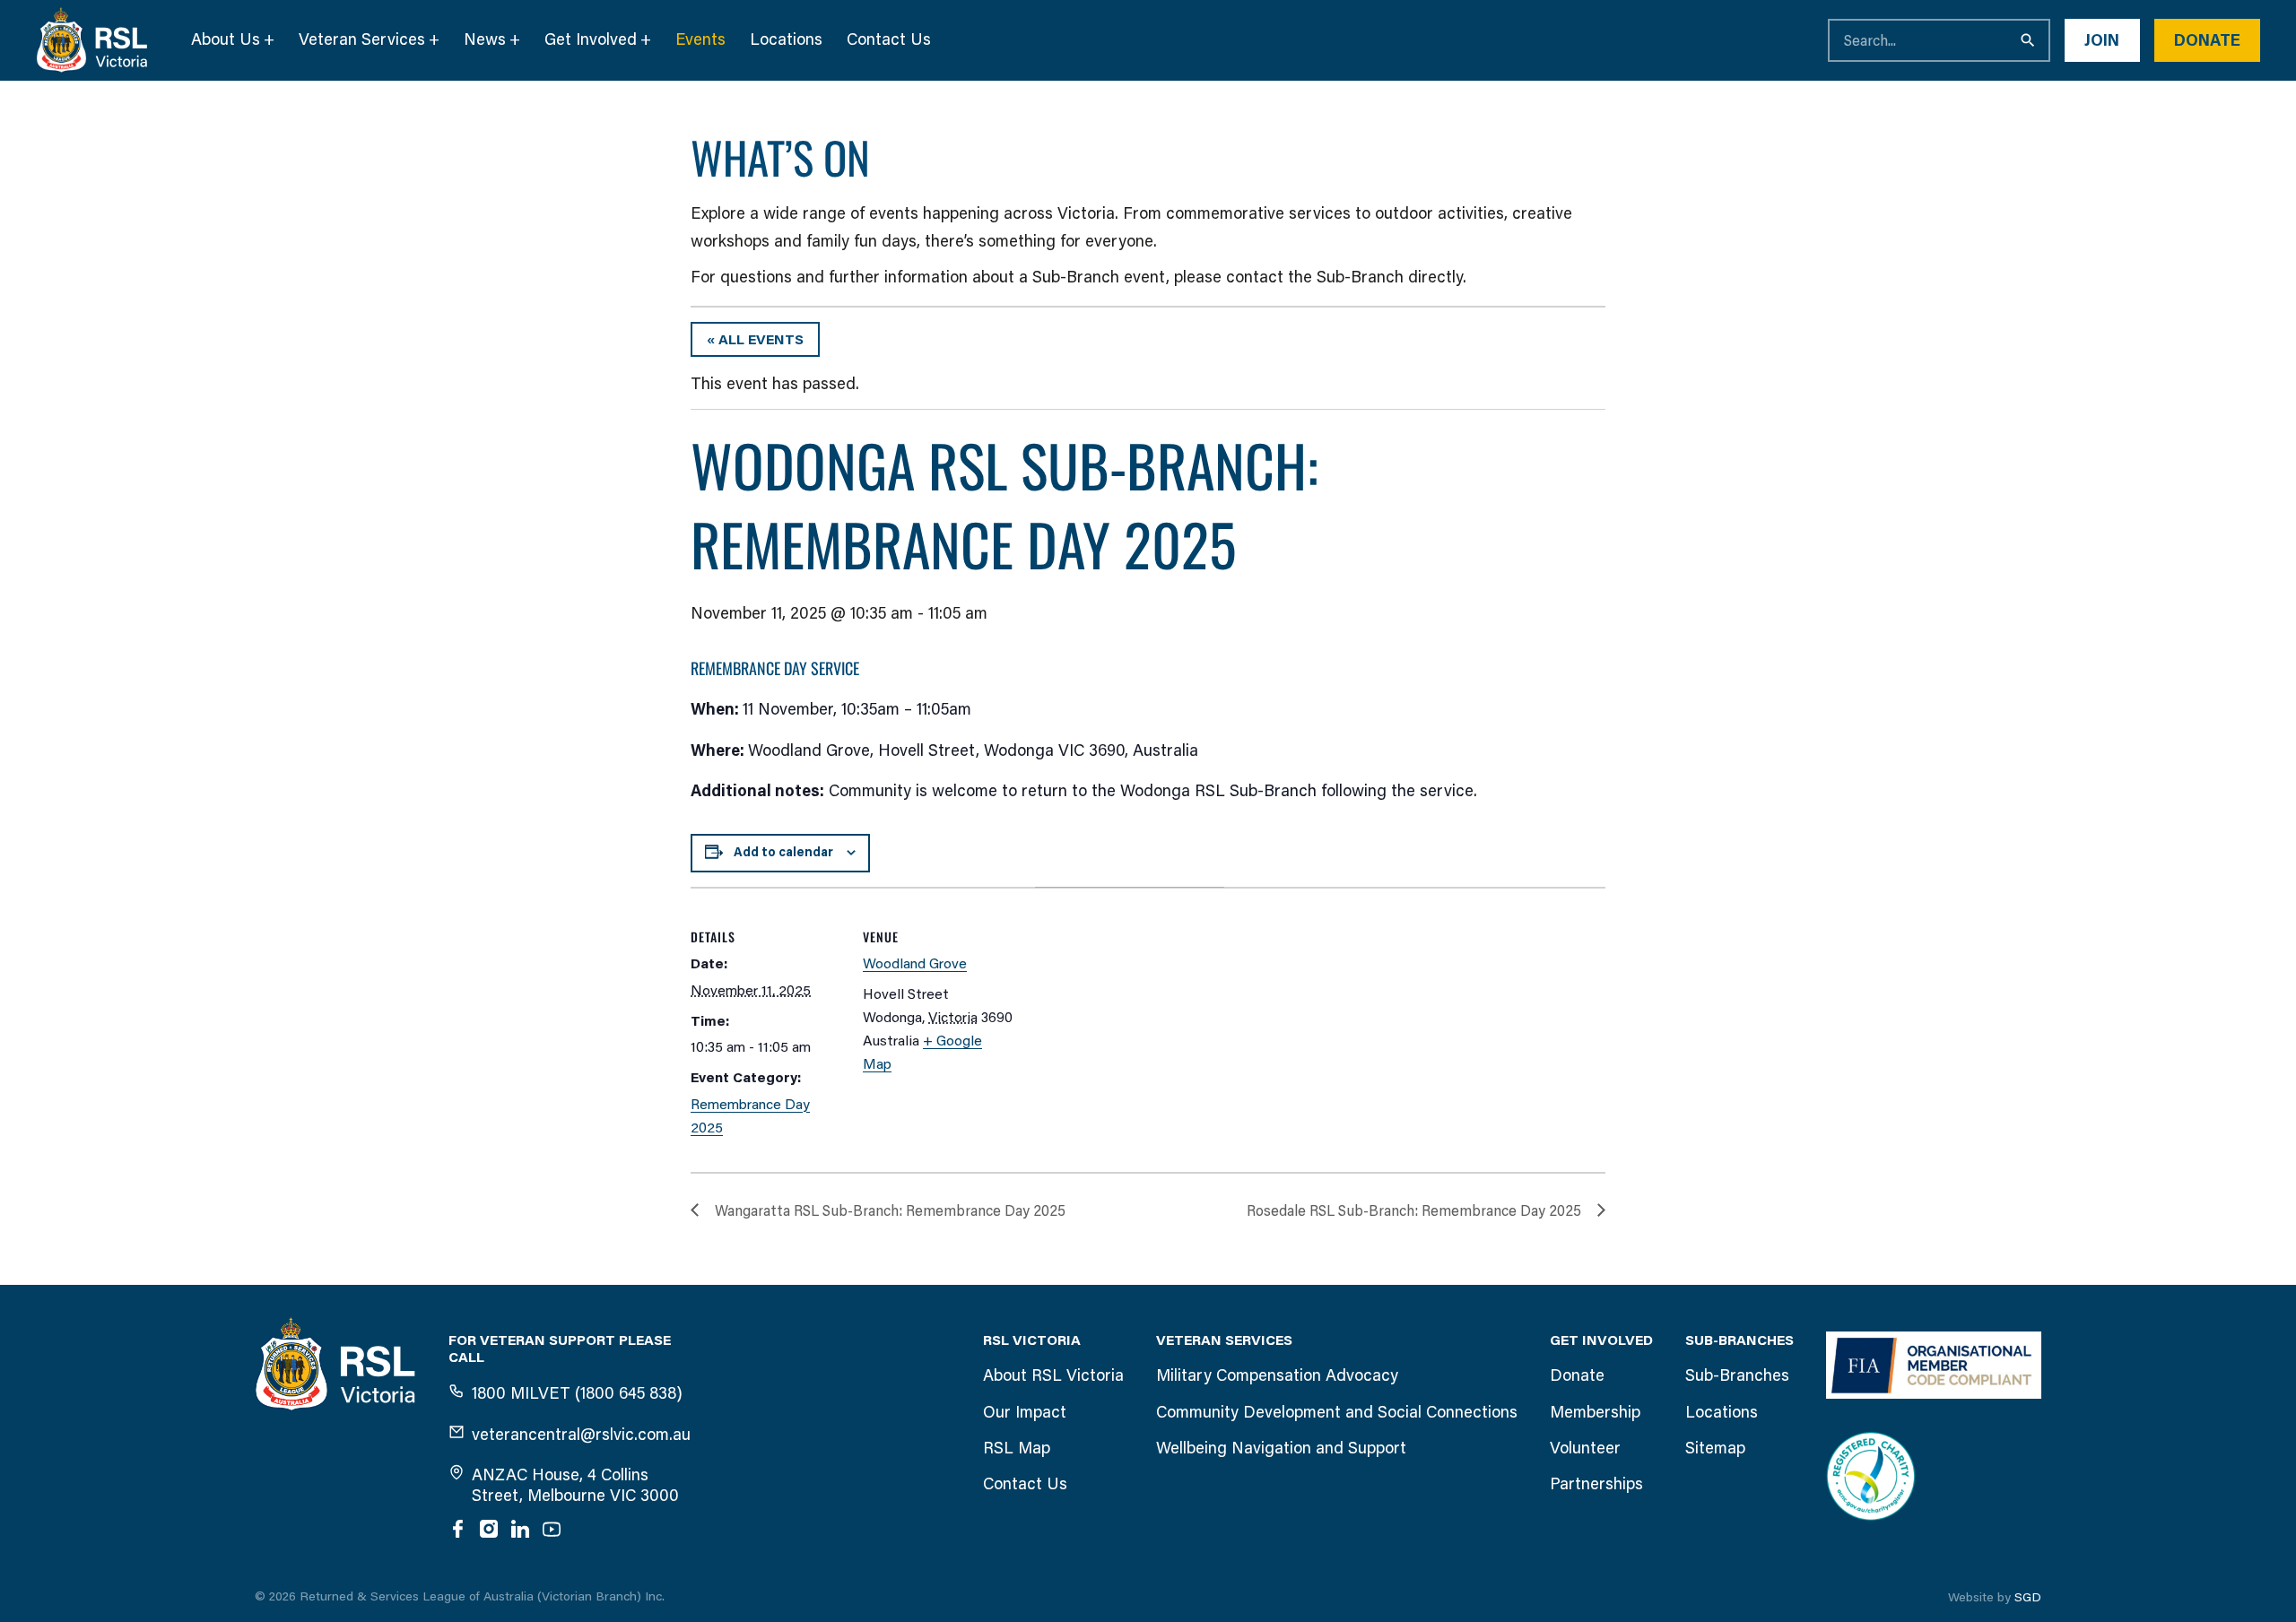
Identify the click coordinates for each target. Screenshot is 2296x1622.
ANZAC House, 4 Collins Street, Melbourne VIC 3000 (575, 1485)
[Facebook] (457, 1529)
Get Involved (591, 39)
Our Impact (1025, 1412)
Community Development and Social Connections (1337, 1412)
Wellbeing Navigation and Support (1281, 1448)
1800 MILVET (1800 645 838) (577, 1393)
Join (2102, 40)
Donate (2207, 40)
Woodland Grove (915, 963)
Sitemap (1715, 1448)
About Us (226, 39)
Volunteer (1585, 1448)
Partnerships (1596, 1484)
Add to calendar (783, 852)
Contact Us (889, 39)
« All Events (755, 339)
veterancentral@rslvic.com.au (581, 1435)
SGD (2028, 1597)
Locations (786, 39)
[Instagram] (489, 1529)
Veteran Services (362, 39)
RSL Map (1017, 1448)
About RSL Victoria (1053, 1375)
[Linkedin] (520, 1529)
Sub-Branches (1737, 1375)
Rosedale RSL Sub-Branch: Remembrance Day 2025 (1414, 1211)
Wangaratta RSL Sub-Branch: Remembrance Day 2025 (890, 1211)
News (485, 39)
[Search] (2029, 40)
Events (700, 39)
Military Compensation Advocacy (1277, 1375)
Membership (1595, 1412)
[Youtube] (552, 1529)
